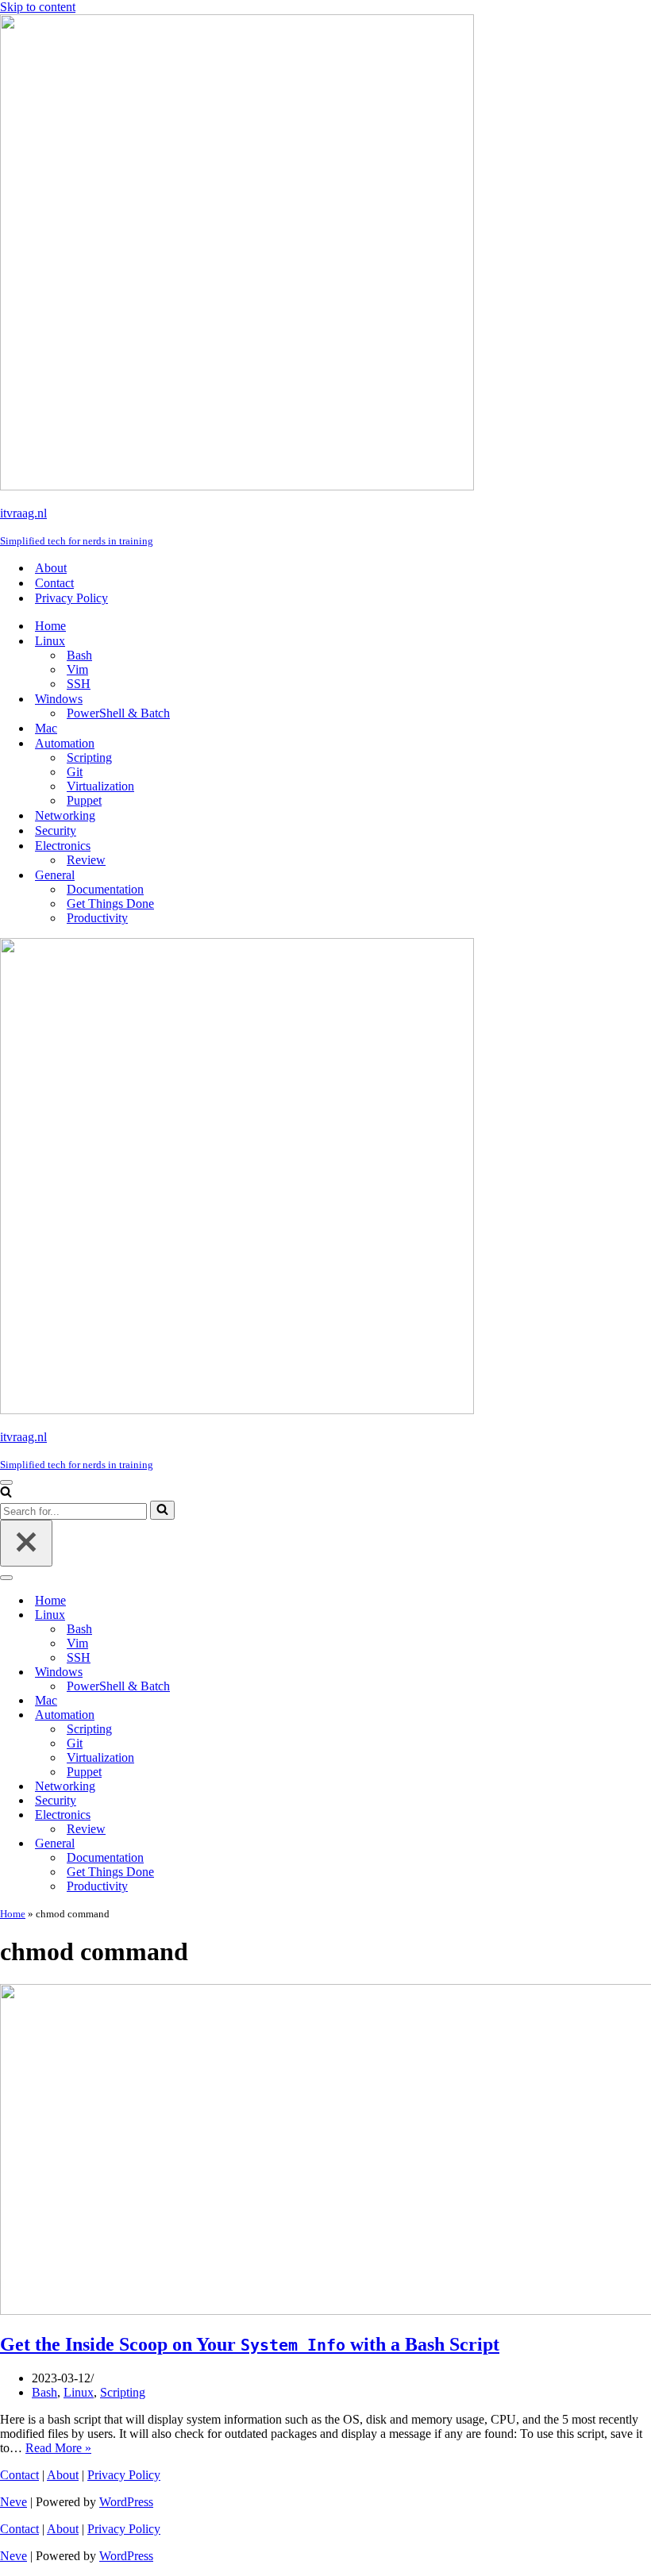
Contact (54, 583)
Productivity (97, 918)
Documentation (105, 889)
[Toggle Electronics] (278, 1815)
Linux (79, 2392)
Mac (46, 728)
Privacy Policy (71, 598)
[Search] (6, 1493)
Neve (13, 2502)
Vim (77, 669)
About (51, 568)
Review (86, 860)
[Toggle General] (278, 1844)
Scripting (89, 757)
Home (50, 626)
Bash (79, 655)
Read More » (58, 2448)
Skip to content (38, 7)
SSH (79, 684)
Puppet (84, 800)
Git (75, 772)
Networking (65, 815)
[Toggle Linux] (278, 1615)
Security (56, 830)
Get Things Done (110, 904)
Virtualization (100, 786)
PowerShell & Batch (118, 713)
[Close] (26, 1543)
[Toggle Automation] (278, 1715)
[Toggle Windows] (278, 1672)
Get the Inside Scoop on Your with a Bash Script (250, 2344)
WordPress (126, 2502)
